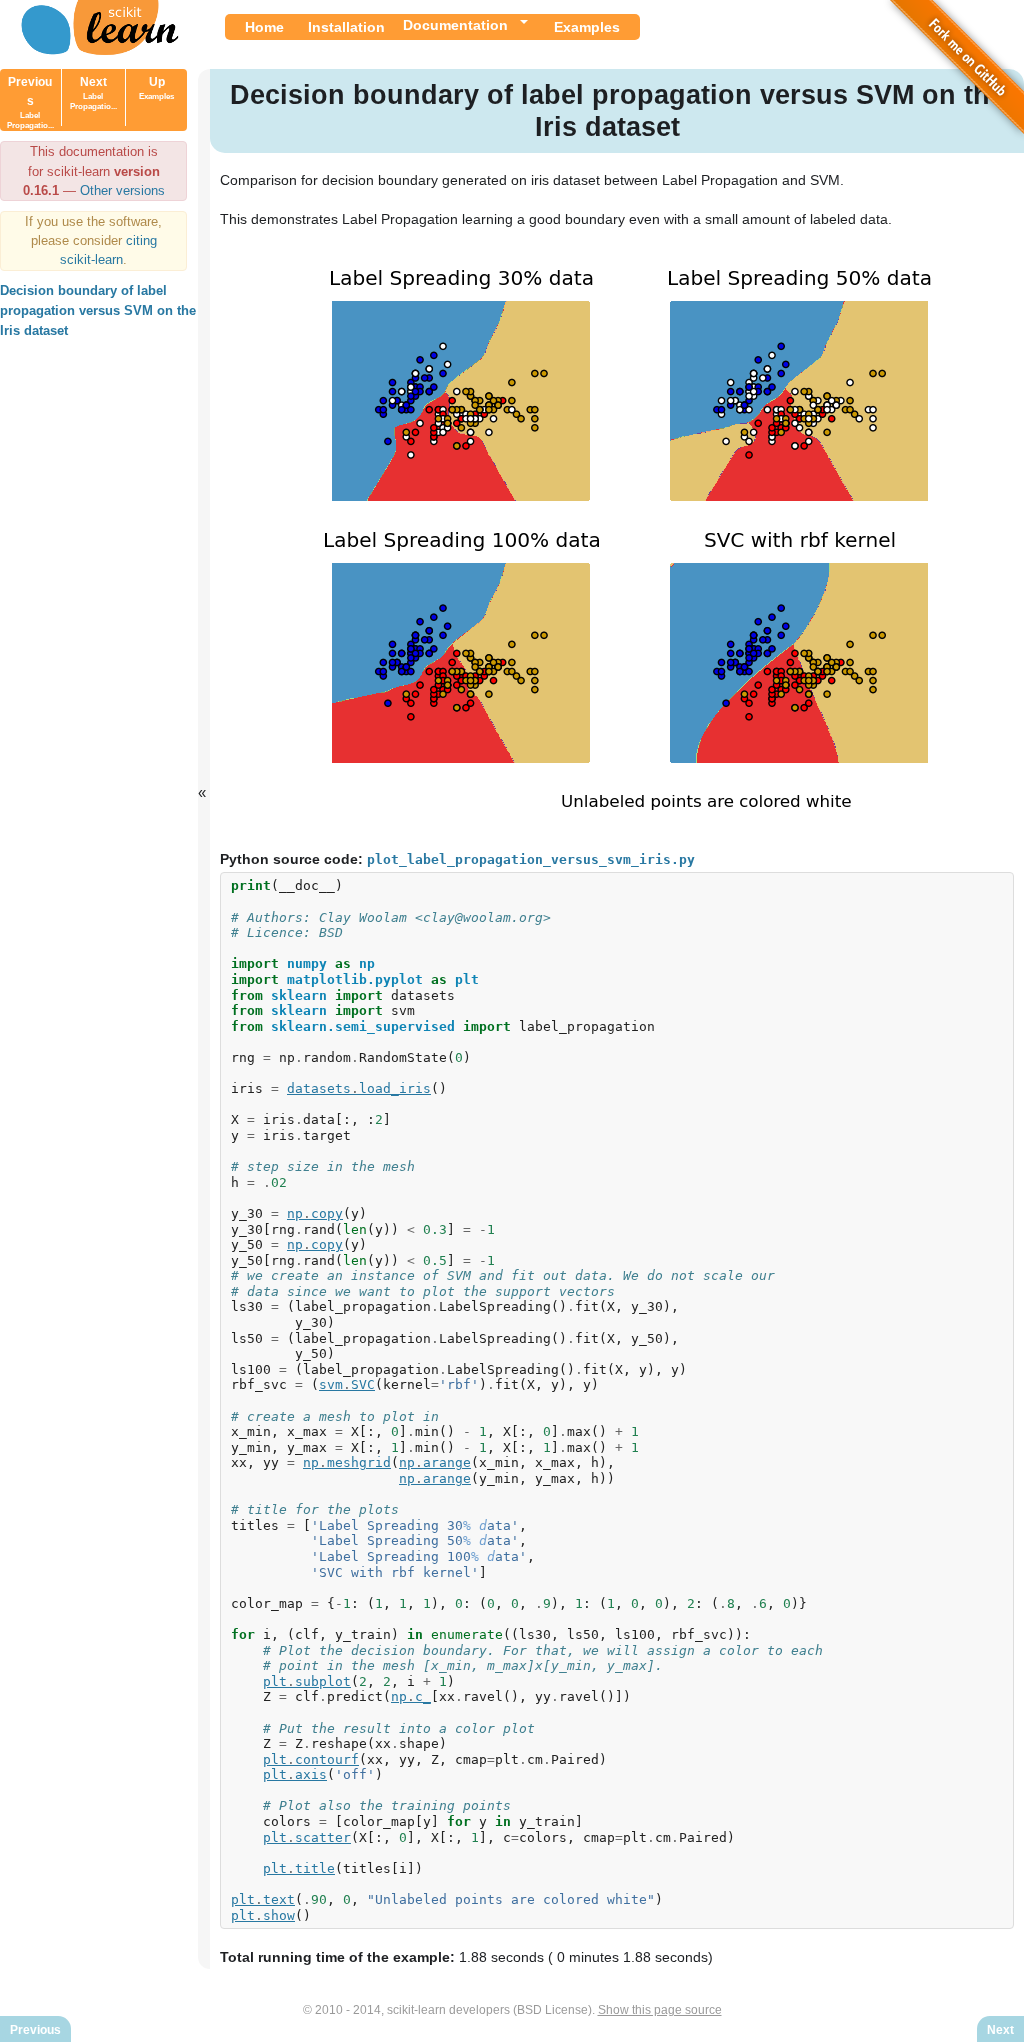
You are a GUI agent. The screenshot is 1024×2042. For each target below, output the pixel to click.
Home (264, 27)
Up (156, 88)
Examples (587, 27)
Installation (346, 27)
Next (93, 93)
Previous (30, 102)
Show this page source (660, 2010)
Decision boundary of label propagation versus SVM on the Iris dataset (98, 310)
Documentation (455, 25)
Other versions (122, 190)
